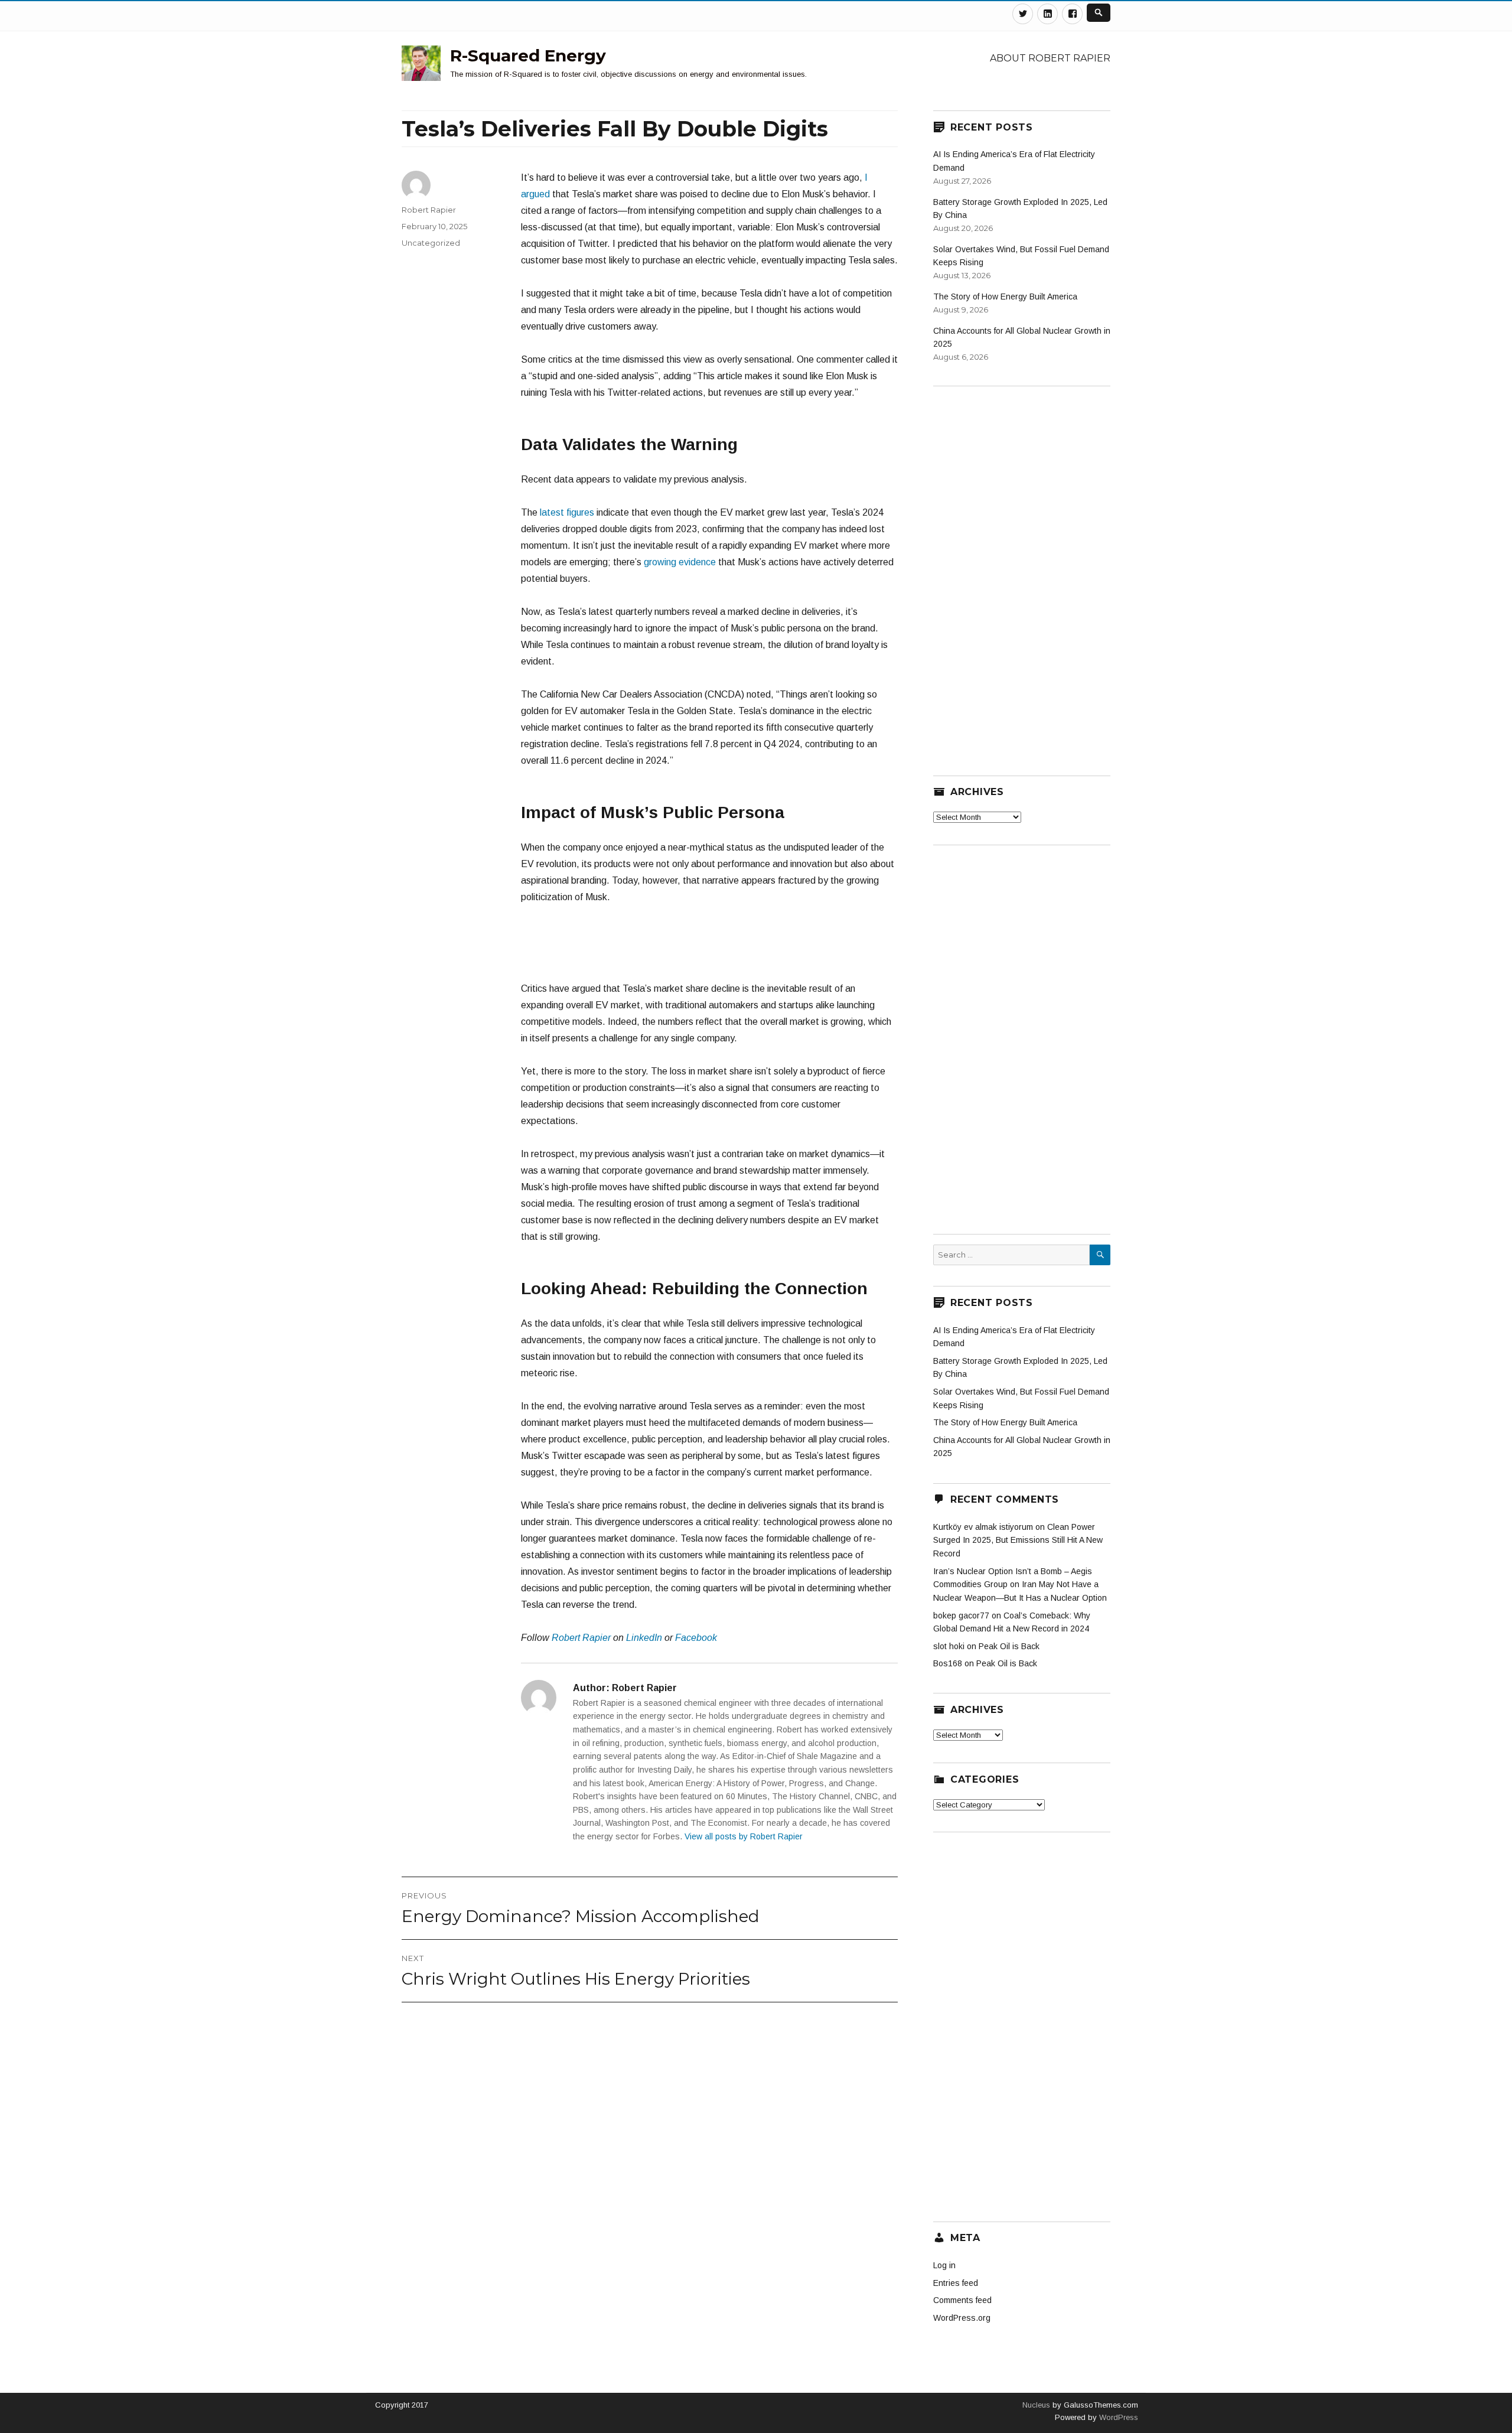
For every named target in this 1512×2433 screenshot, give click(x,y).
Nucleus (1036, 2405)
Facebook (696, 1638)
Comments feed (962, 2300)
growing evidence (680, 562)
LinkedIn (644, 1638)
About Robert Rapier (1050, 58)
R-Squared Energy (528, 56)
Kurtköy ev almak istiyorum (983, 1527)
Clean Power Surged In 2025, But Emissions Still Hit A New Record (1018, 1540)
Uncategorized (431, 243)
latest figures (567, 512)
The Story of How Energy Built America (1005, 297)
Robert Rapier (581, 1638)
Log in (944, 2265)
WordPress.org (962, 2318)
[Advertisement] (709, 949)
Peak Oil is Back (1009, 1646)
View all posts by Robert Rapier (744, 1836)
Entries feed (956, 2283)
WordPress (1117, 2417)
